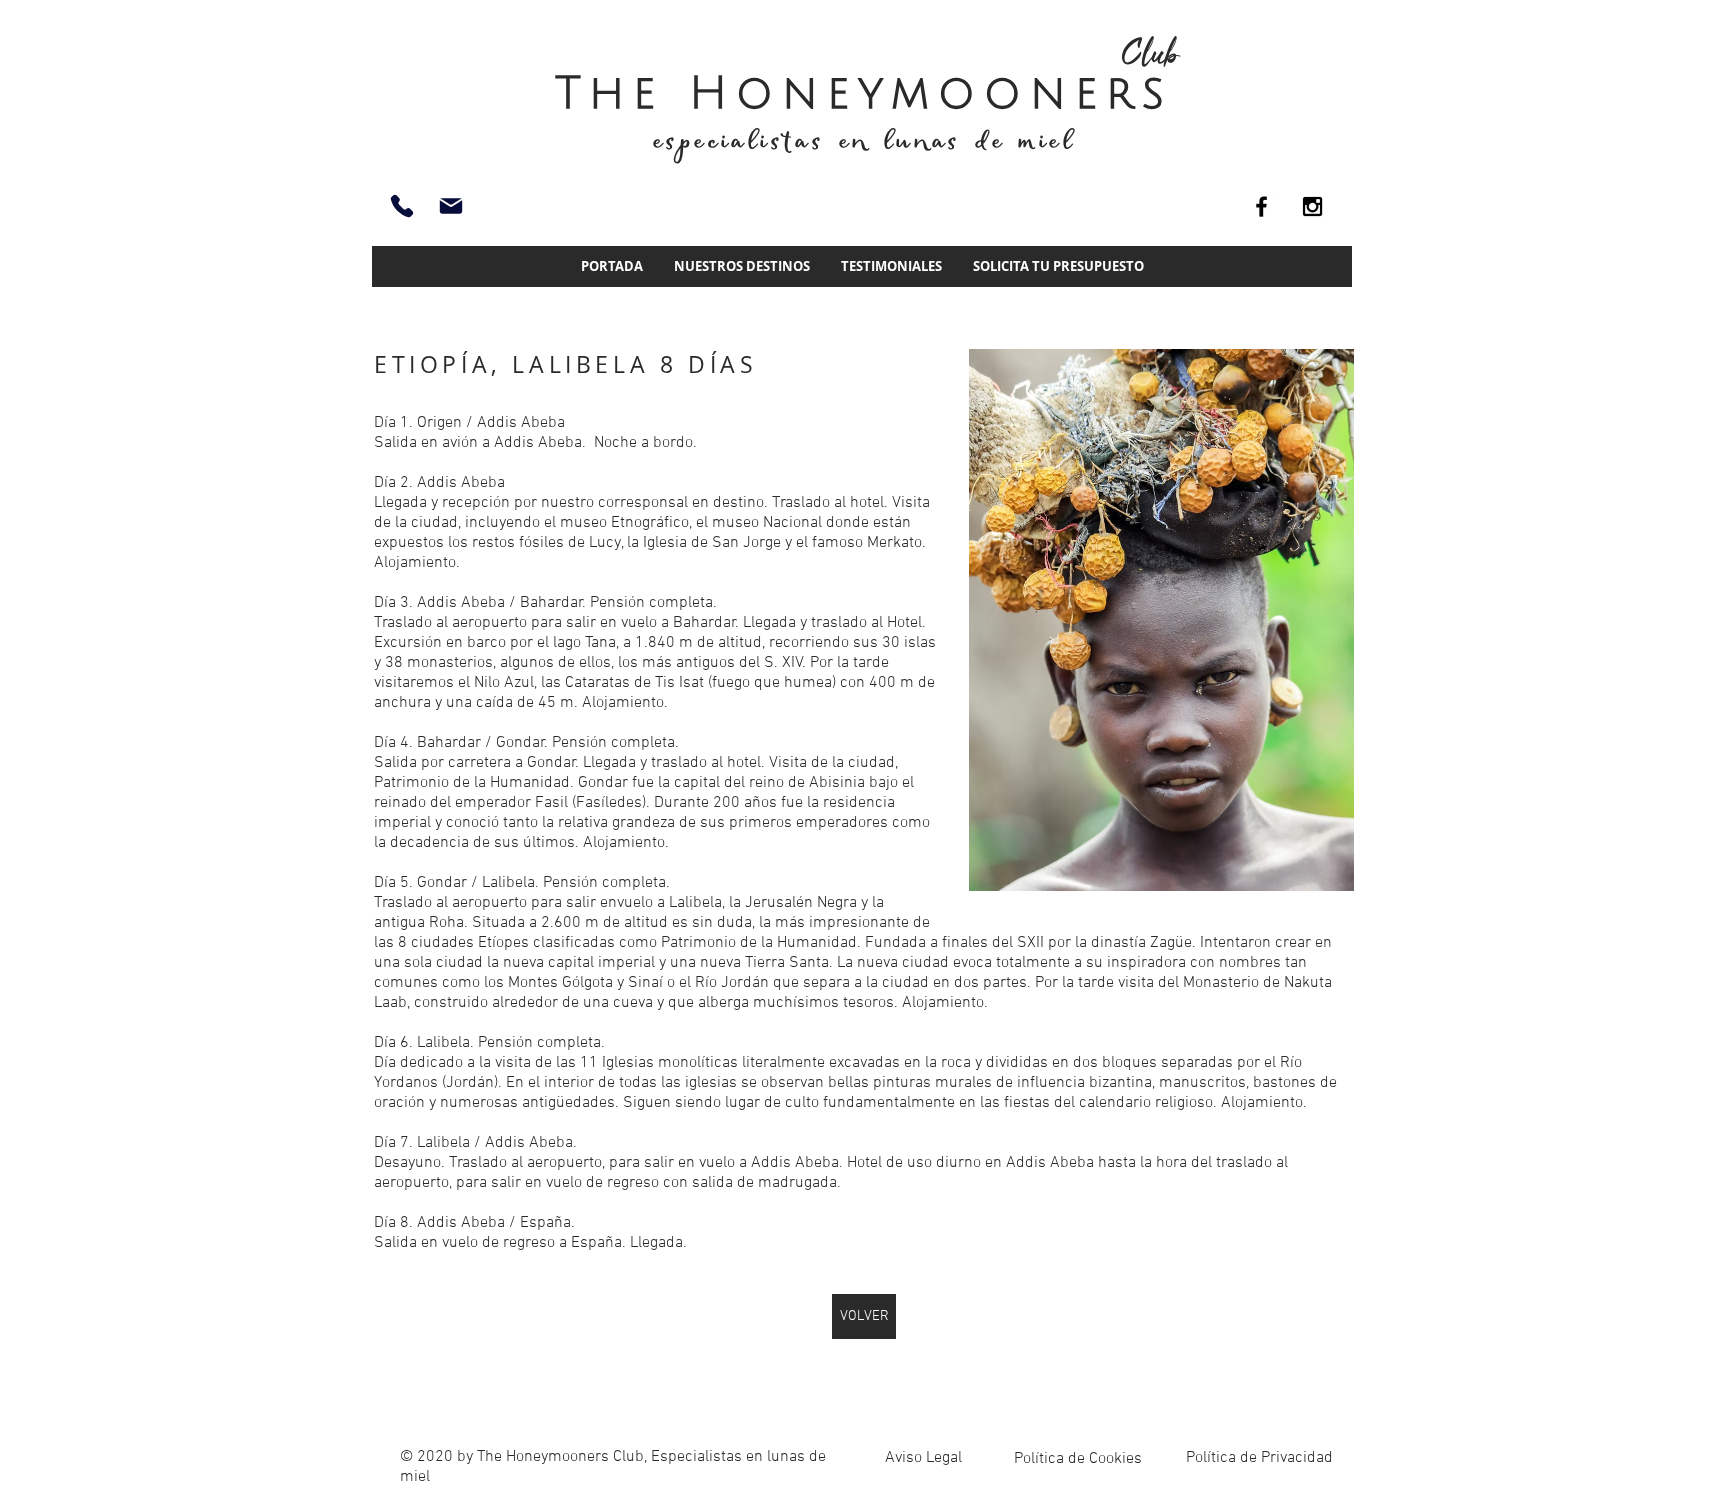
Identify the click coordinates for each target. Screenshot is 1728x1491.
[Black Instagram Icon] (1312, 206)
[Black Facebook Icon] (1261, 206)
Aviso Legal (923, 1458)
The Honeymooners (864, 93)
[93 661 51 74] (402, 206)
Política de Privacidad (1259, 1458)
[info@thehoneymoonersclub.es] (451, 206)
